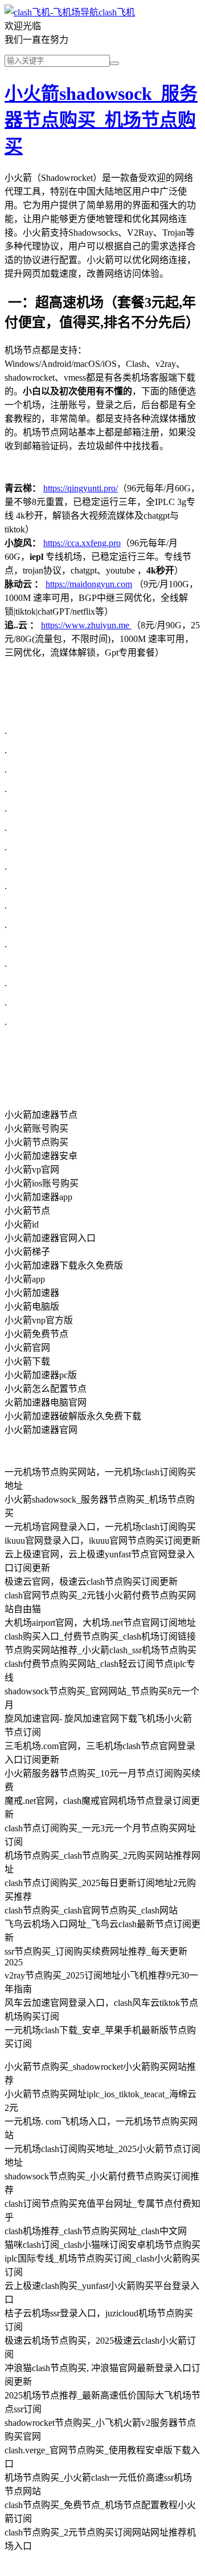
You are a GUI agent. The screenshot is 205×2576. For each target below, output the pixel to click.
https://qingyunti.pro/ (81, 488)
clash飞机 (117, 12)
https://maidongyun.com (89, 584)
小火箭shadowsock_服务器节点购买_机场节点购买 (101, 120)
